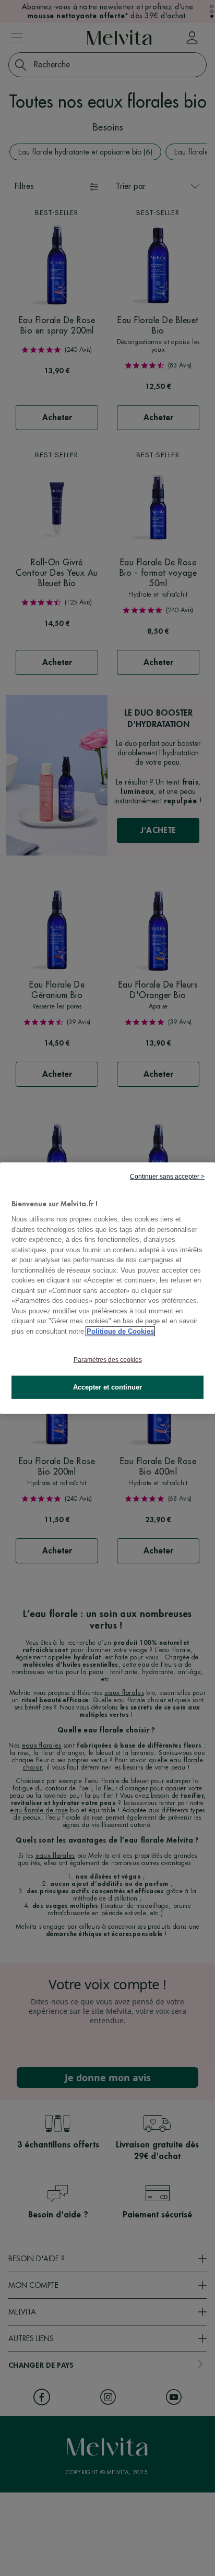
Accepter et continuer (107, 1387)
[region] (107, 1288)
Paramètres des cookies (108, 1360)
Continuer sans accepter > (167, 1176)
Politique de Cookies (120, 1331)
